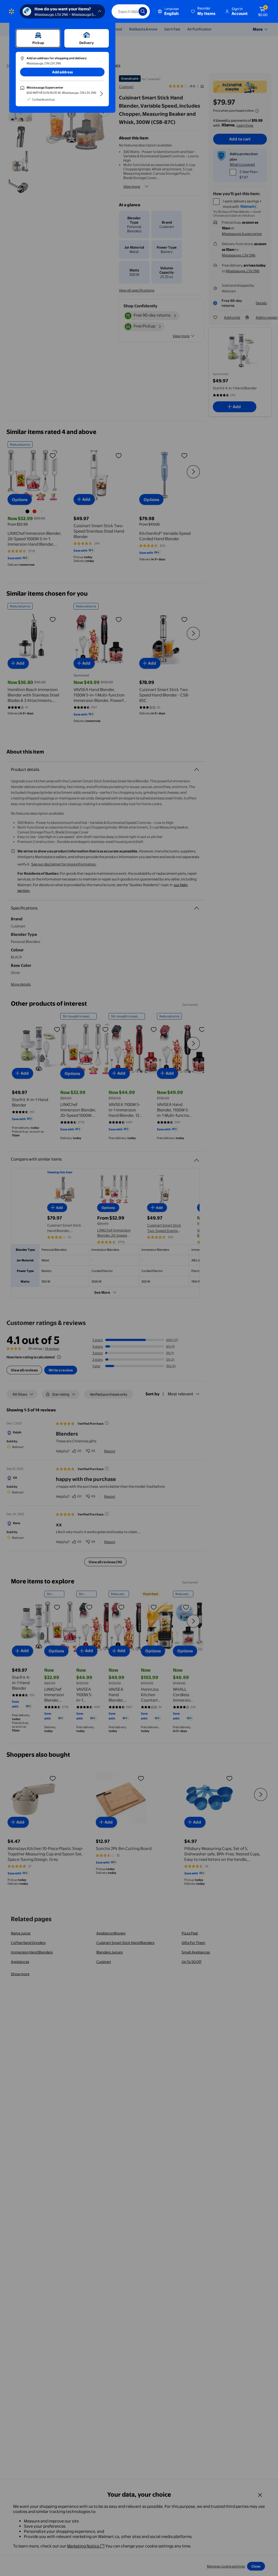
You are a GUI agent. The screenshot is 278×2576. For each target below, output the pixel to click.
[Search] (143, 11)
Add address (62, 72)
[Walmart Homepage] (12, 11)
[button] (204, 11)
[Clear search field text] (130, 11)
